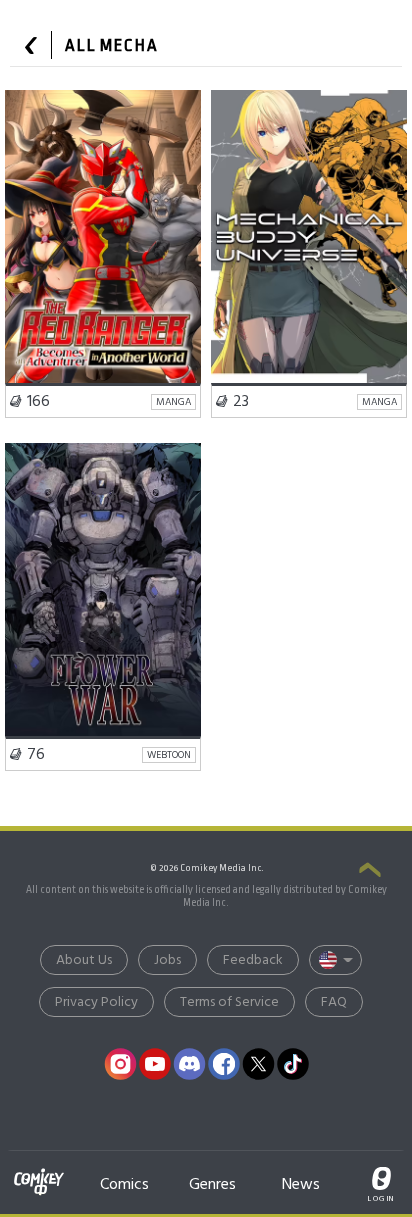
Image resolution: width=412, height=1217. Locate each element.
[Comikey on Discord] (190, 1064)
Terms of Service (229, 1002)
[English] (335, 960)
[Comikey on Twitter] (259, 1064)
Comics (124, 1184)
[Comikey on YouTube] (155, 1064)
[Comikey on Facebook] (224, 1064)
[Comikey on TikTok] (293, 1064)
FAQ (334, 1002)
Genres (212, 1184)
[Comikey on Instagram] (121, 1064)
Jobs (167, 960)
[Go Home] (39, 1170)
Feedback (253, 960)
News (301, 1184)
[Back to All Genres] (31, 45)
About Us (84, 960)
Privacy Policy (96, 1002)
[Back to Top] (370, 872)
